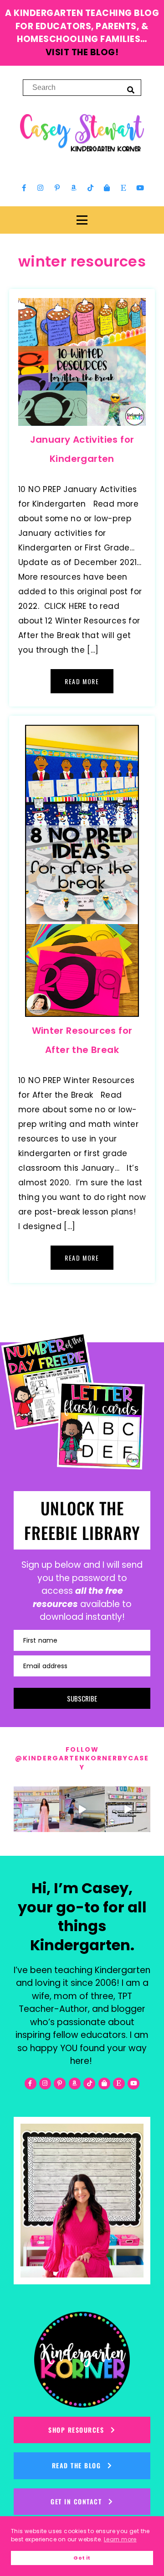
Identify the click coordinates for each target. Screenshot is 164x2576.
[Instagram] (41, 188)
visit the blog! (82, 52)
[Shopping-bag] (107, 188)
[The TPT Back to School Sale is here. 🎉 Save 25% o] (128, 1809)
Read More (82, 681)
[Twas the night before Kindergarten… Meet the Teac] (36, 1809)
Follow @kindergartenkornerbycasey (82, 1758)
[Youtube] (140, 188)
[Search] (131, 89)
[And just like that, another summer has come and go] (82, 1809)
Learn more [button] (120, 2539)
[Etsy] (123, 188)
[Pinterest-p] (57, 188)
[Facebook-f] (24, 188)
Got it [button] (82, 2558)
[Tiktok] (90, 188)
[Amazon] (74, 188)
